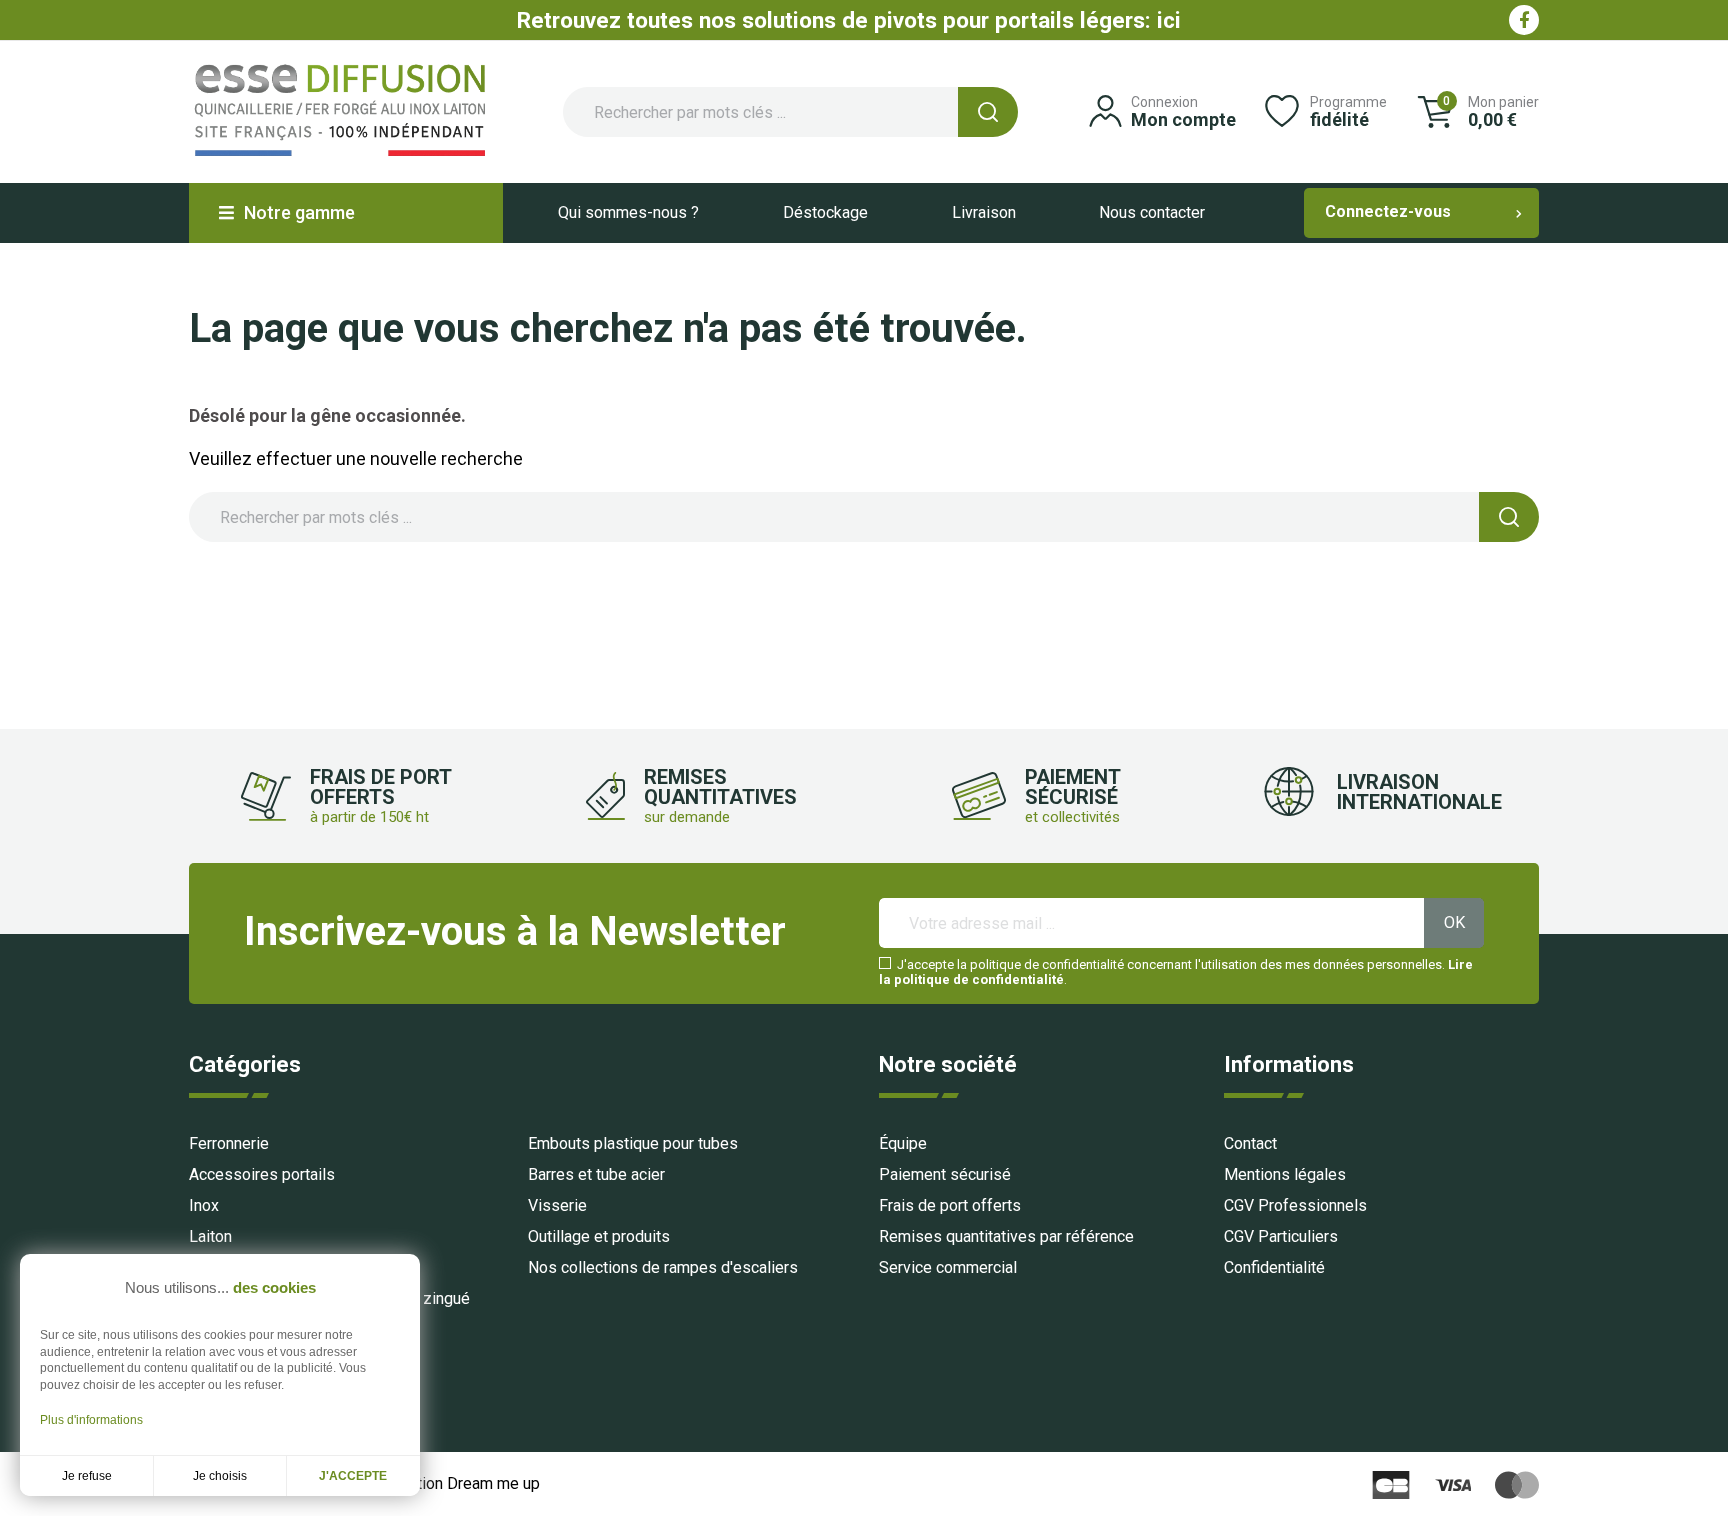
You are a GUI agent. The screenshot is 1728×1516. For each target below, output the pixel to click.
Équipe (903, 1143)
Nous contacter (1152, 212)
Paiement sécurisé (945, 1174)
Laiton (210, 1236)
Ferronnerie (229, 1143)
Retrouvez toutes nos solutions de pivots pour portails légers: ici (849, 20)
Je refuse (87, 1476)
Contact (1250, 1143)
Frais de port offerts (950, 1205)
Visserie (557, 1205)
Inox (204, 1205)
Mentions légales (1285, 1174)
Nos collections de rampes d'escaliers (663, 1267)
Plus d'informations (91, 1420)
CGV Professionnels (1295, 1205)
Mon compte (1183, 119)
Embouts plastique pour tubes (633, 1143)
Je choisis (220, 1476)
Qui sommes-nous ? (628, 212)
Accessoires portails (262, 1174)
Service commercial (948, 1267)
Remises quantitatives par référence (1006, 1236)
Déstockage (825, 212)
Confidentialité (1274, 1267)
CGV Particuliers (1281, 1236)
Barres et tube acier (596, 1174)
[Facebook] (1524, 20)
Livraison (984, 212)
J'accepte (353, 1476)
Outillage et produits (599, 1236)
